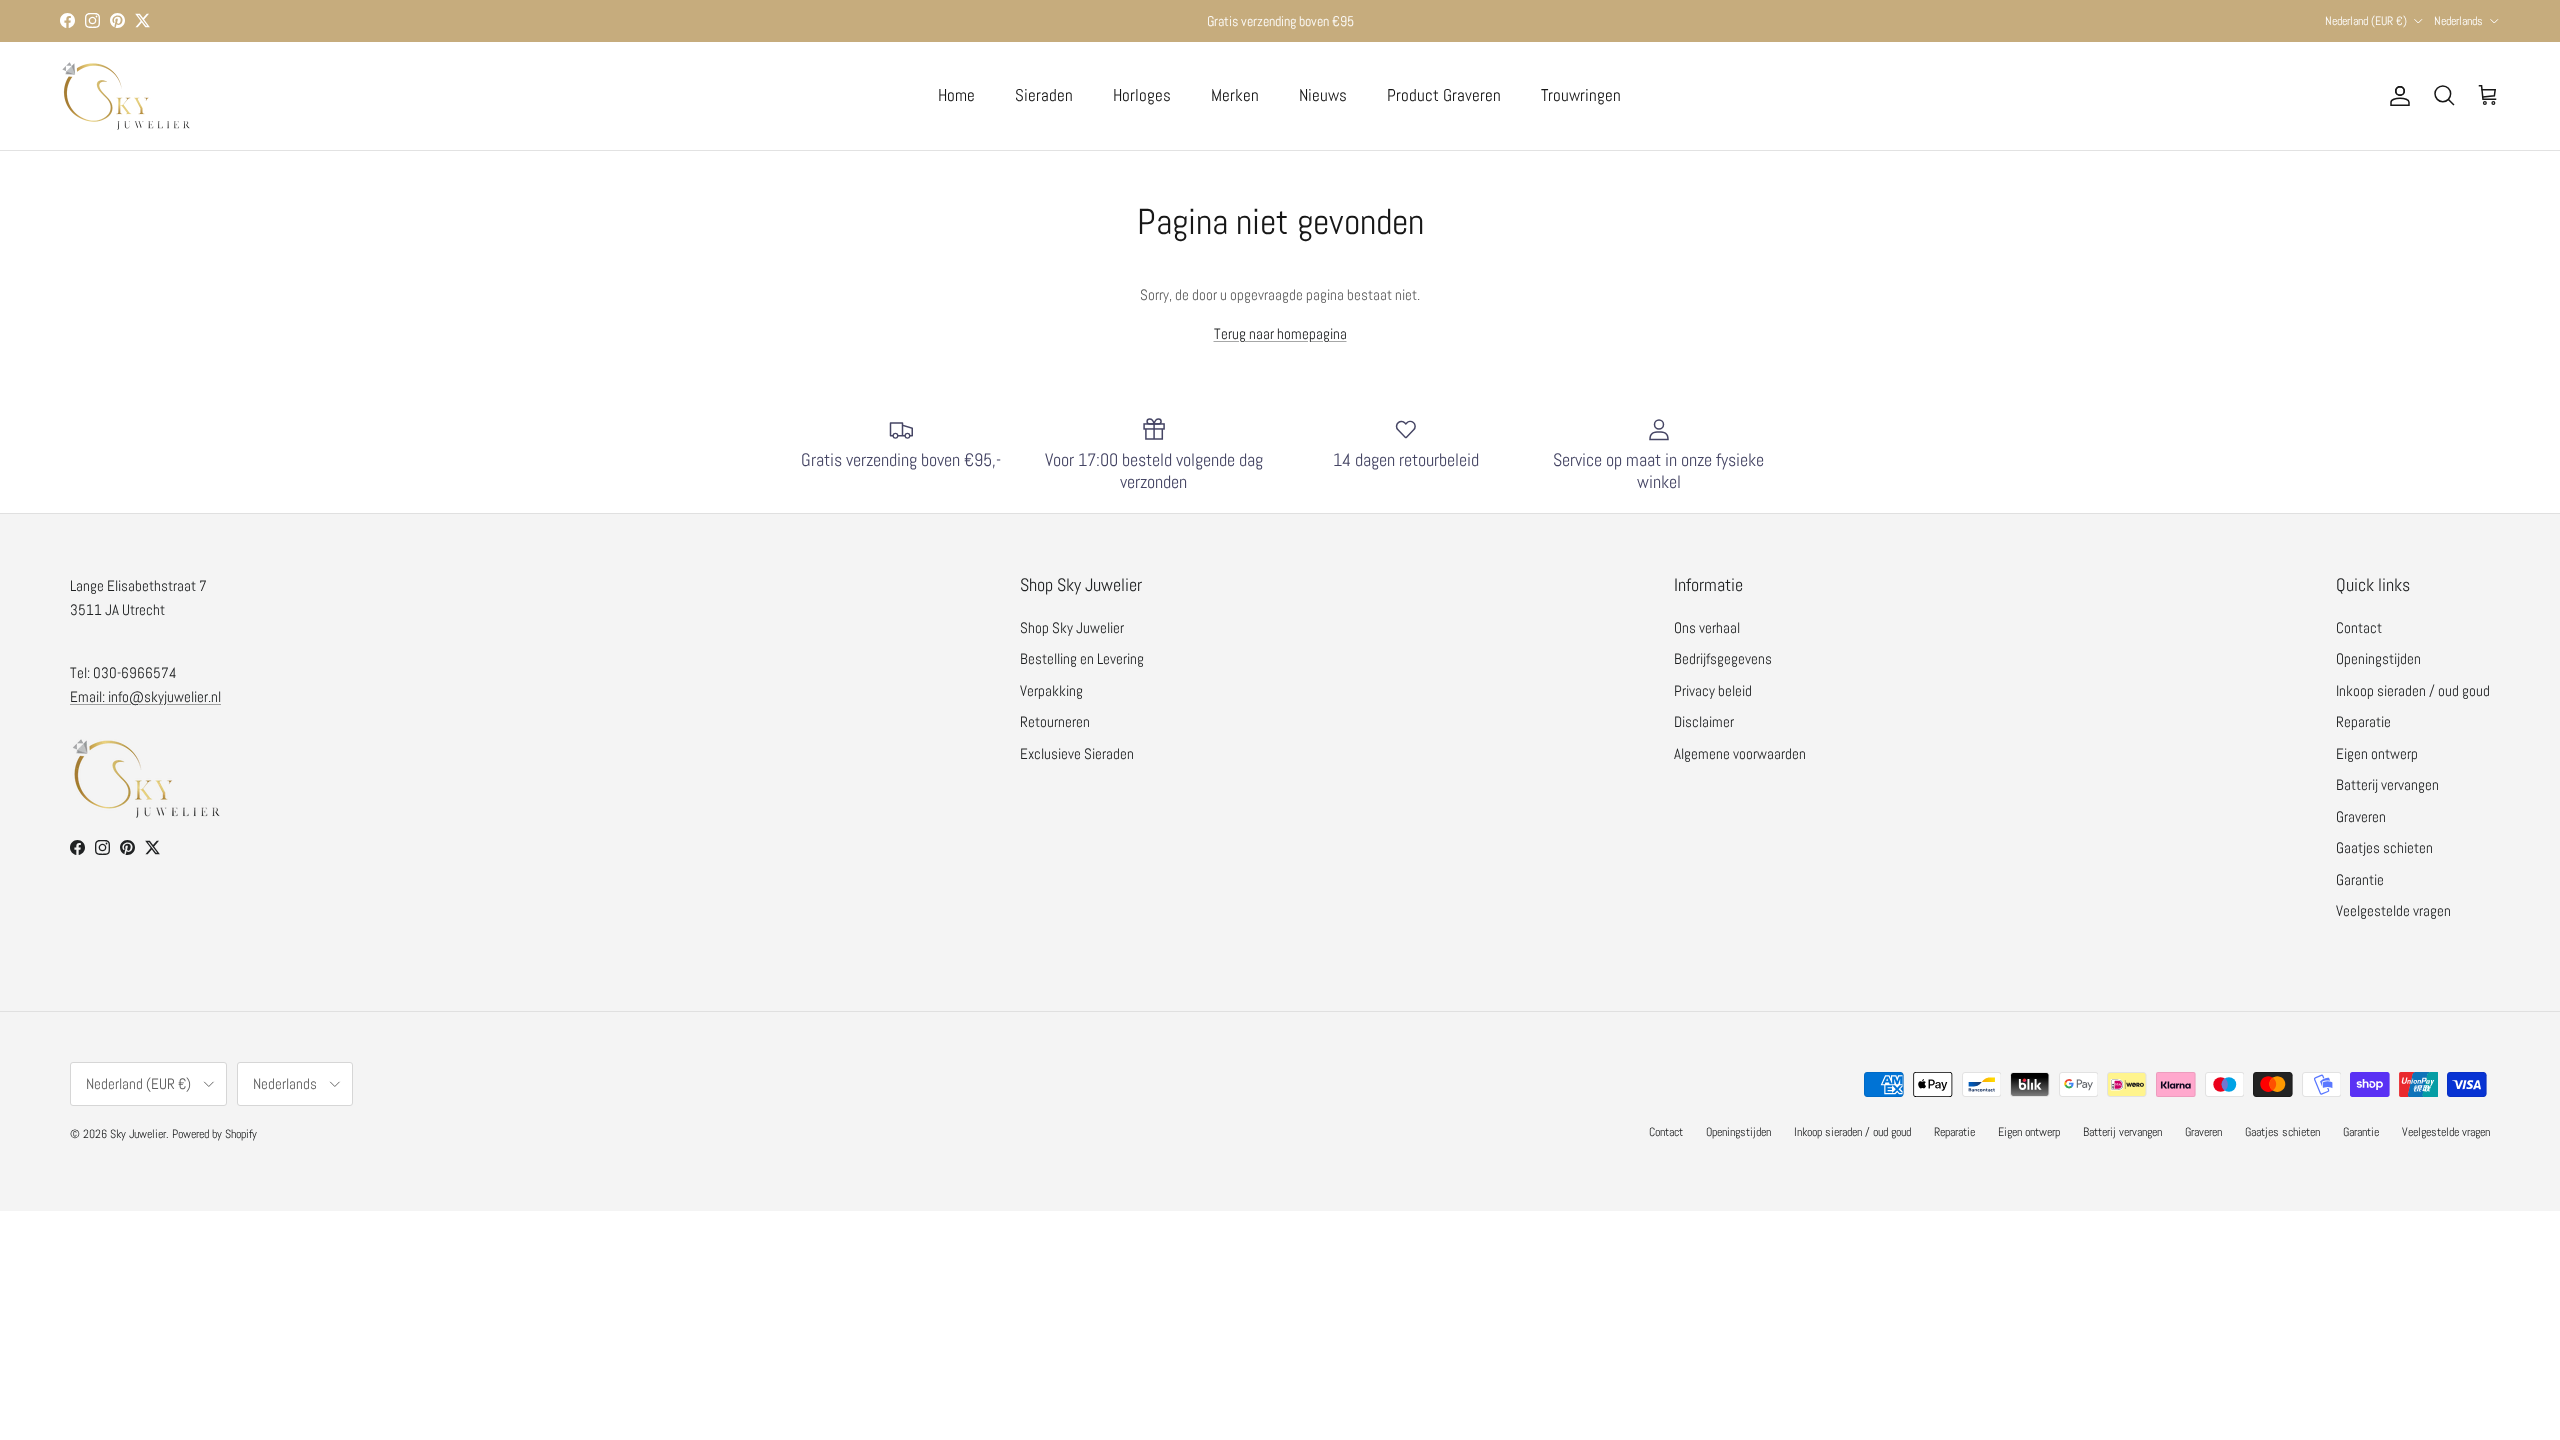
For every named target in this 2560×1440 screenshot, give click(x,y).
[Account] (2396, 96)
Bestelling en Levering (1082, 658)
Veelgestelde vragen (2393, 910)
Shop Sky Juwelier (1072, 627)
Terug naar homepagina (1280, 333)
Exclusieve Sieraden (1077, 753)
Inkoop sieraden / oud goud (2413, 690)
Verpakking (1051, 690)
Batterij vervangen (2387, 784)
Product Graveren (1444, 95)
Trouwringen (1581, 95)
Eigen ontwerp (2377, 753)
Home (956, 95)
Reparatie (2363, 721)
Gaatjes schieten (2384, 847)
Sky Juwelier (138, 1134)
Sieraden (1044, 95)
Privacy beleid (1713, 690)
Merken (1235, 95)
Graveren (2361, 816)
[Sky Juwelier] (125, 96)
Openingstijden (2378, 658)
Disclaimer (1704, 721)
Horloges (1142, 95)
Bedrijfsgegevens (1723, 658)
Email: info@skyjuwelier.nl (145, 696)
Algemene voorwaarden (1740, 753)
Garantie (2360, 879)
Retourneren (1055, 721)
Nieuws (1323, 95)
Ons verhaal (1707, 627)
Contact (2359, 627)
